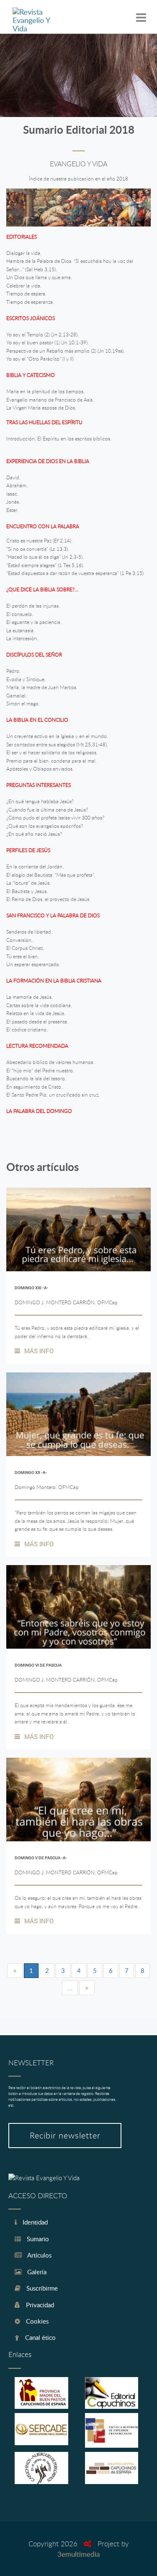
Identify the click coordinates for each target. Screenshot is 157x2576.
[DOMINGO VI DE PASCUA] (78, 1607)
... (70, 1988)
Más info (39, 1351)
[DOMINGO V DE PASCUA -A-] (78, 1800)
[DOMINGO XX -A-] (78, 1414)
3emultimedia (78, 2554)
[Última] (87, 1988)
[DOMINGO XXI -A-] (78, 1229)
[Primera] (15, 1971)
